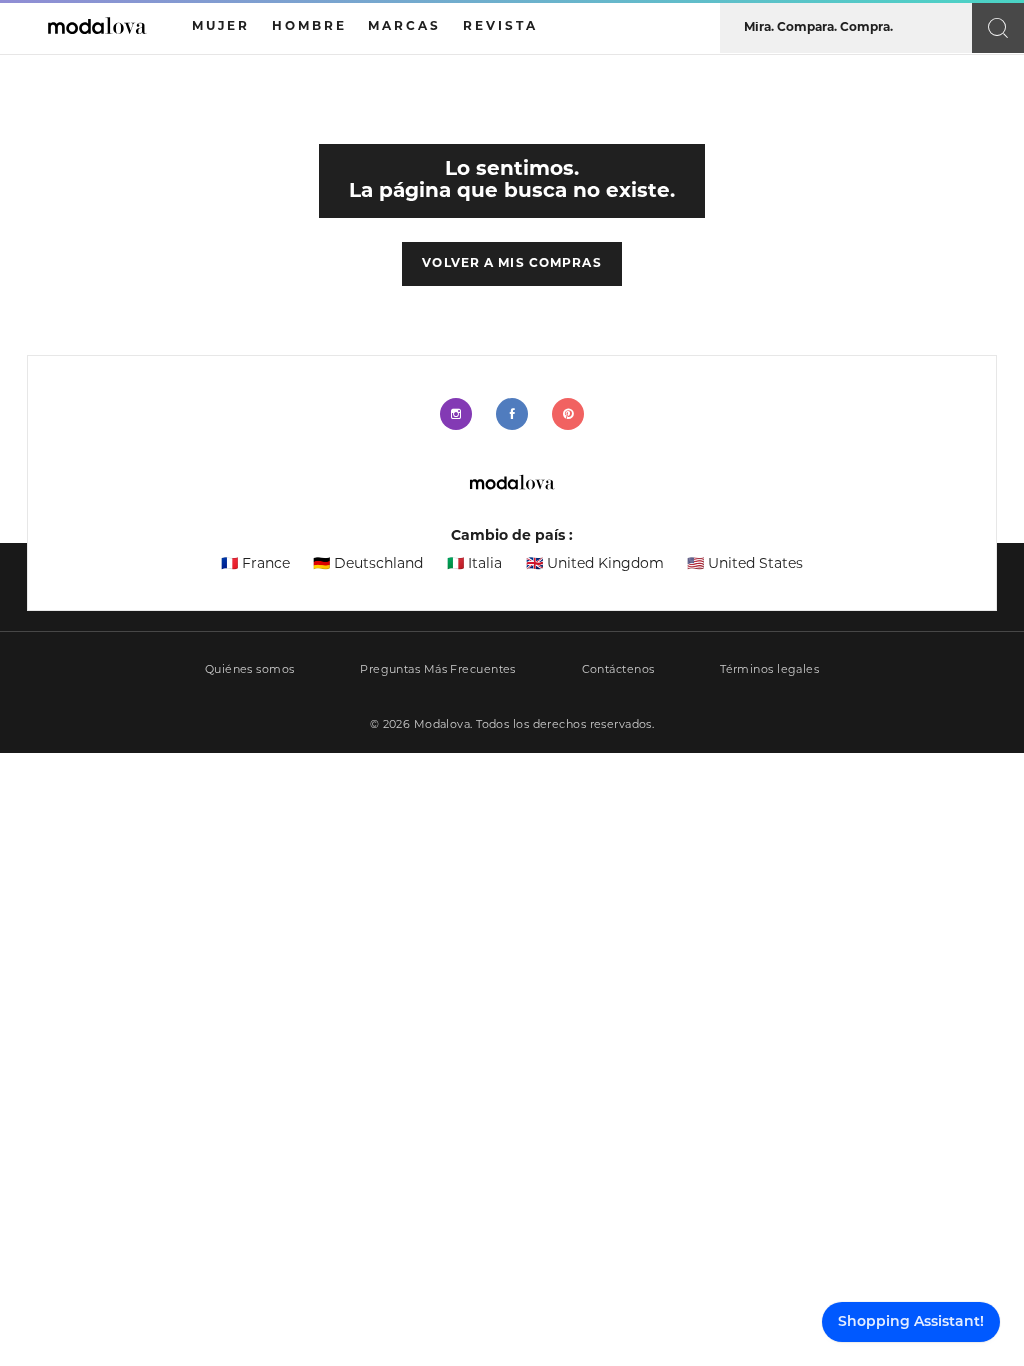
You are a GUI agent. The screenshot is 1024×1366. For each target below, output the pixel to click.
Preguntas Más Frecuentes (438, 670)
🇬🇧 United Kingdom (595, 564)
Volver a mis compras (511, 264)
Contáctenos (618, 670)
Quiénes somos (250, 670)
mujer (221, 27)
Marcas (404, 27)
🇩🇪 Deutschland (368, 564)
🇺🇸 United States (745, 564)
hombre (309, 27)
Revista (500, 27)
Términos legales (769, 670)
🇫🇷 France (255, 564)
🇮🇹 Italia (474, 564)
